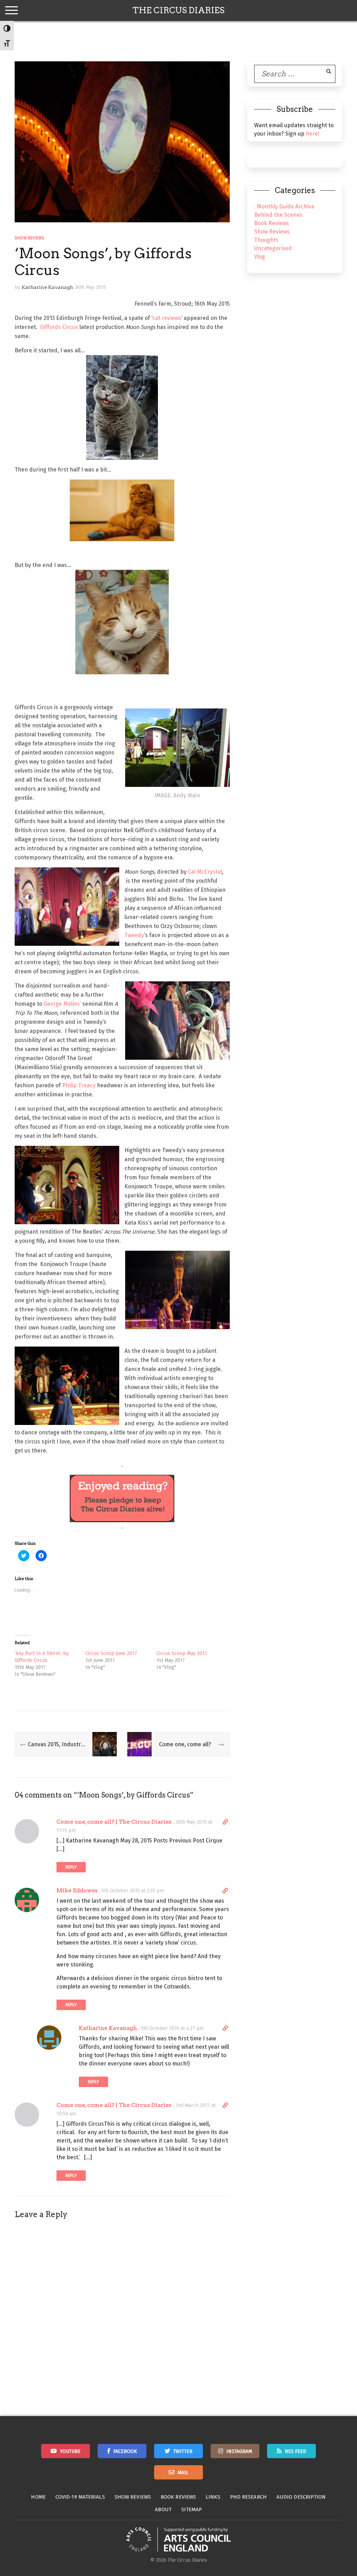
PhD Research (248, 2497)
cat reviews (167, 318)
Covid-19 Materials (80, 2497)
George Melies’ (62, 1004)
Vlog (260, 257)
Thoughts (266, 240)
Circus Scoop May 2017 (182, 1653)
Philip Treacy (79, 1085)
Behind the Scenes (278, 215)
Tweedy (134, 935)
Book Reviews (272, 223)
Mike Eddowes (77, 1890)
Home (38, 2497)
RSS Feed (295, 2451)
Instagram (239, 2451)
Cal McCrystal (205, 872)
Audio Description (301, 2497)
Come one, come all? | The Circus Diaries (114, 1822)
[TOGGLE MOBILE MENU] (12, 10)
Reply (71, 1867)
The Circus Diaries (178, 10)
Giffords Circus (59, 327)
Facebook (125, 2451)
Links (213, 2497)
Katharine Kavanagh (47, 287)
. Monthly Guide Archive (284, 206)
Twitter (183, 2451)
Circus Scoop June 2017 (111, 1653)
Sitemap (192, 2509)
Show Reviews (29, 238)
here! (313, 134)
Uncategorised (273, 248)
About (163, 2509)
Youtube (70, 2451)
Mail (183, 2473)
